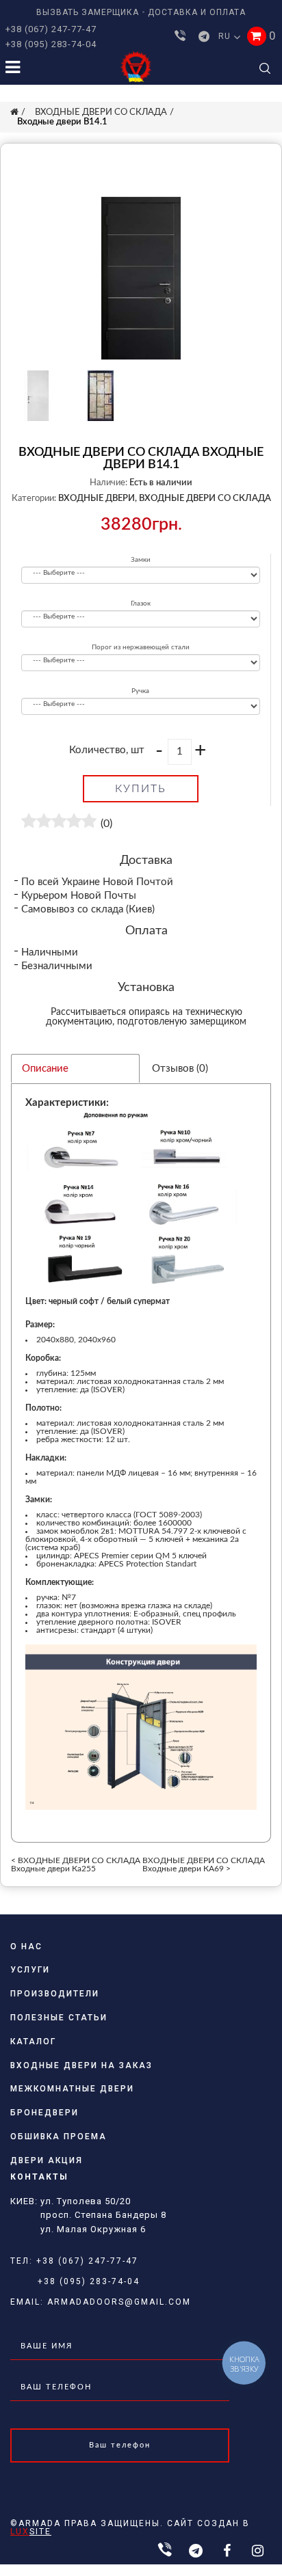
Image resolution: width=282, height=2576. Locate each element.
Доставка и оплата (197, 12)
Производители (55, 1994)
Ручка (140, 691)
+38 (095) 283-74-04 (51, 44)
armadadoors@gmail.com (119, 2302)
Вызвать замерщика (88, 12)
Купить (141, 789)
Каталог (33, 2042)
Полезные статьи (59, 2018)
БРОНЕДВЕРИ (44, 2113)
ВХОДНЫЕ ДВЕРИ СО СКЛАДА (101, 112)
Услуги (30, 1970)
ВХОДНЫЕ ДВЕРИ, (98, 499)
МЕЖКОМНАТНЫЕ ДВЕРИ (72, 2089)
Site (31, 2532)
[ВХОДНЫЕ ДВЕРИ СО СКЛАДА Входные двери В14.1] (141, 278)
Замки (141, 560)
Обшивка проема (59, 2137)
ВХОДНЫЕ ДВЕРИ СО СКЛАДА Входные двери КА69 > (204, 1865)
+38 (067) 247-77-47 (51, 29)
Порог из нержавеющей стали (141, 647)
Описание (45, 1069)
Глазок (141, 604)
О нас (26, 1947)
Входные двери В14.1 (62, 122)
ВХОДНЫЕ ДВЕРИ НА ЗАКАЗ (81, 2065)
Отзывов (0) (180, 1069)
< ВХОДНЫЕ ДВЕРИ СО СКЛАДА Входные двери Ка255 (76, 1865)
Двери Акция (47, 2160)
